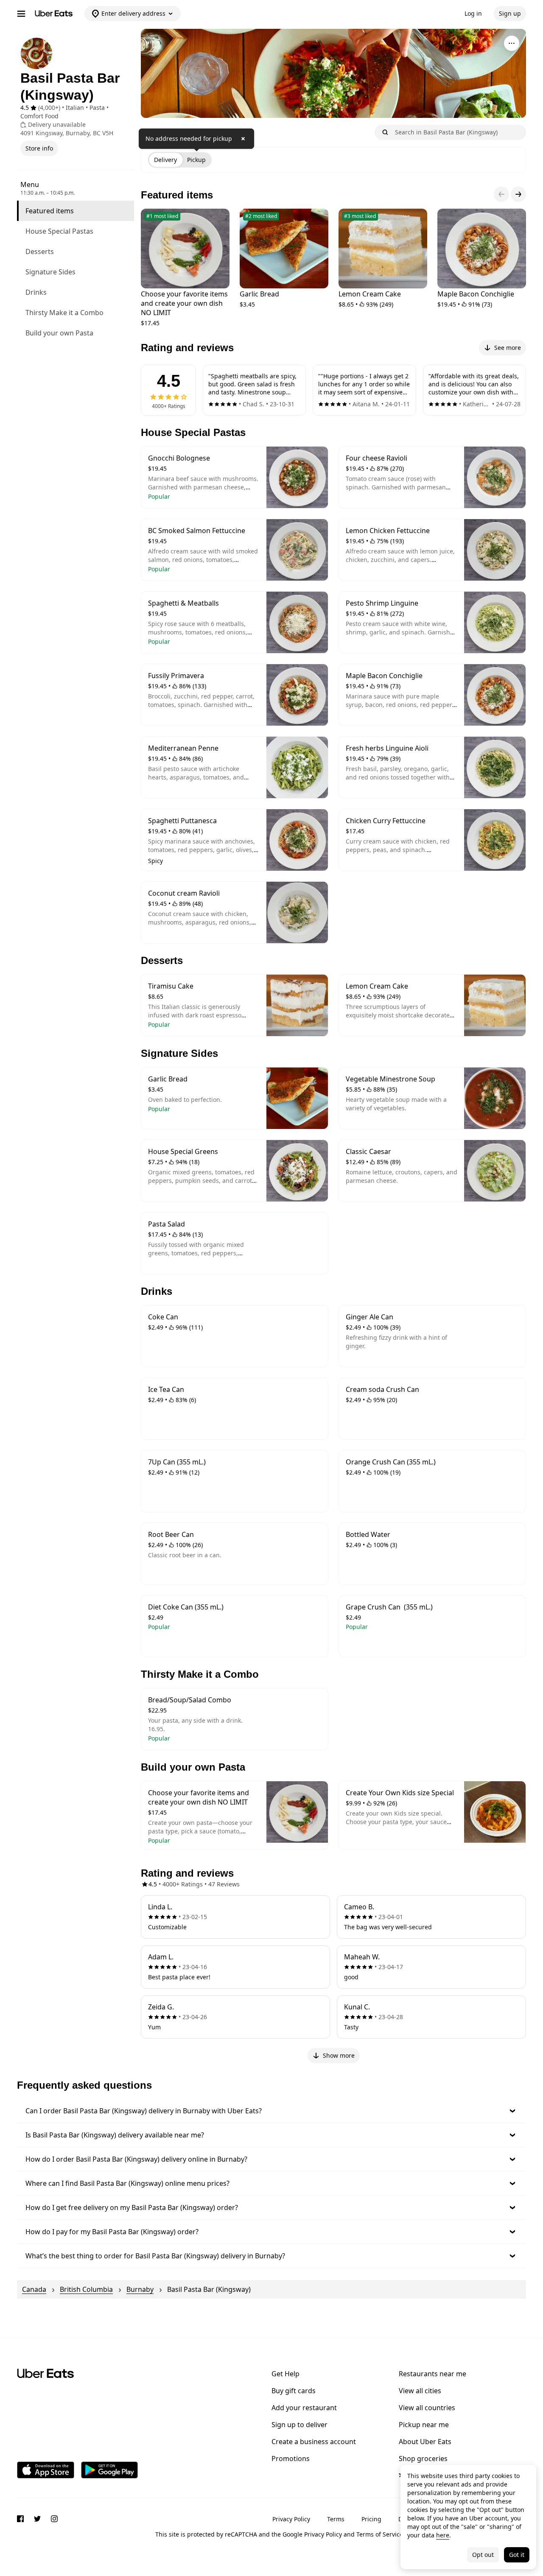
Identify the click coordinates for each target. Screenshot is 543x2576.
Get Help (285, 2374)
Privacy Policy (291, 2519)
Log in (473, 13)
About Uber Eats (425, 2442)
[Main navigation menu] (21, 14)
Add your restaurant (304, 2408)
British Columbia (86, 2289)
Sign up (510, 13)
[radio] (165, 160)
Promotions (291, 2459)
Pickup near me (424, 2425)
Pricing (371, 2519)
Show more (339, 2055)
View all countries (427, 2408)
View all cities (420, 2391)
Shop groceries (423, 2459)
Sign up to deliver (299, 2425)
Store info (39, 148)
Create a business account (314, 2442)
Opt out (483, 2555)
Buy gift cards (294, 2391)
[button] (271, 2111)
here (443, 2535)
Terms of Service (380, 2534)
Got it (517, 2555)
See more (508, 348)
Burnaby (140, 2289)
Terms (336, 2519)
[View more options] (512, 43)
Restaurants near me (432, 2374)
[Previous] (501, 194)
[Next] (518, 194)
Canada (34, 2289)
